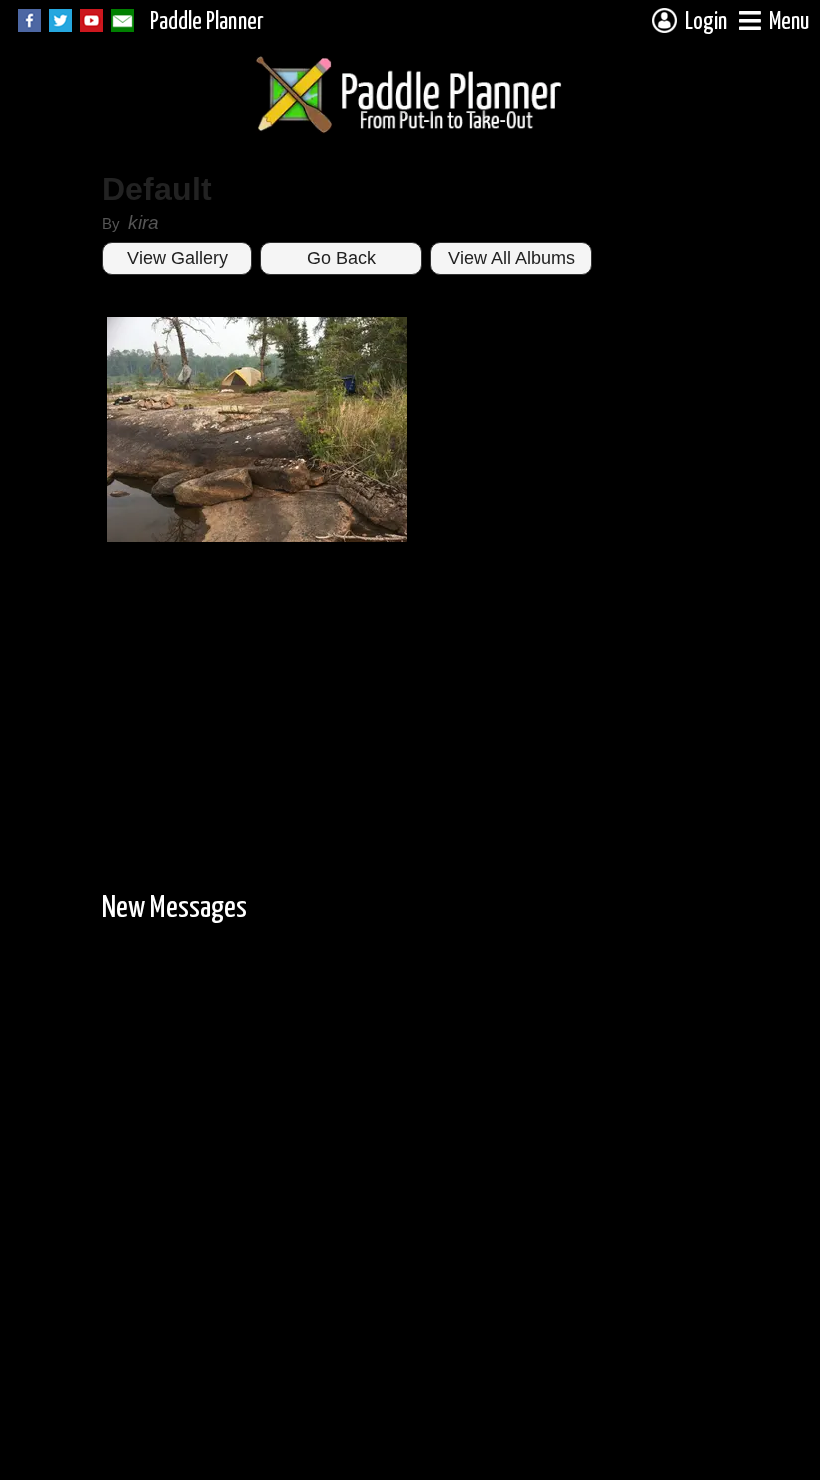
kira (143, 222)
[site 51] (257, 537)
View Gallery (177, 258)
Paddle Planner (207, 22)
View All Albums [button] (511, 258)
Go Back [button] (341, 258)
